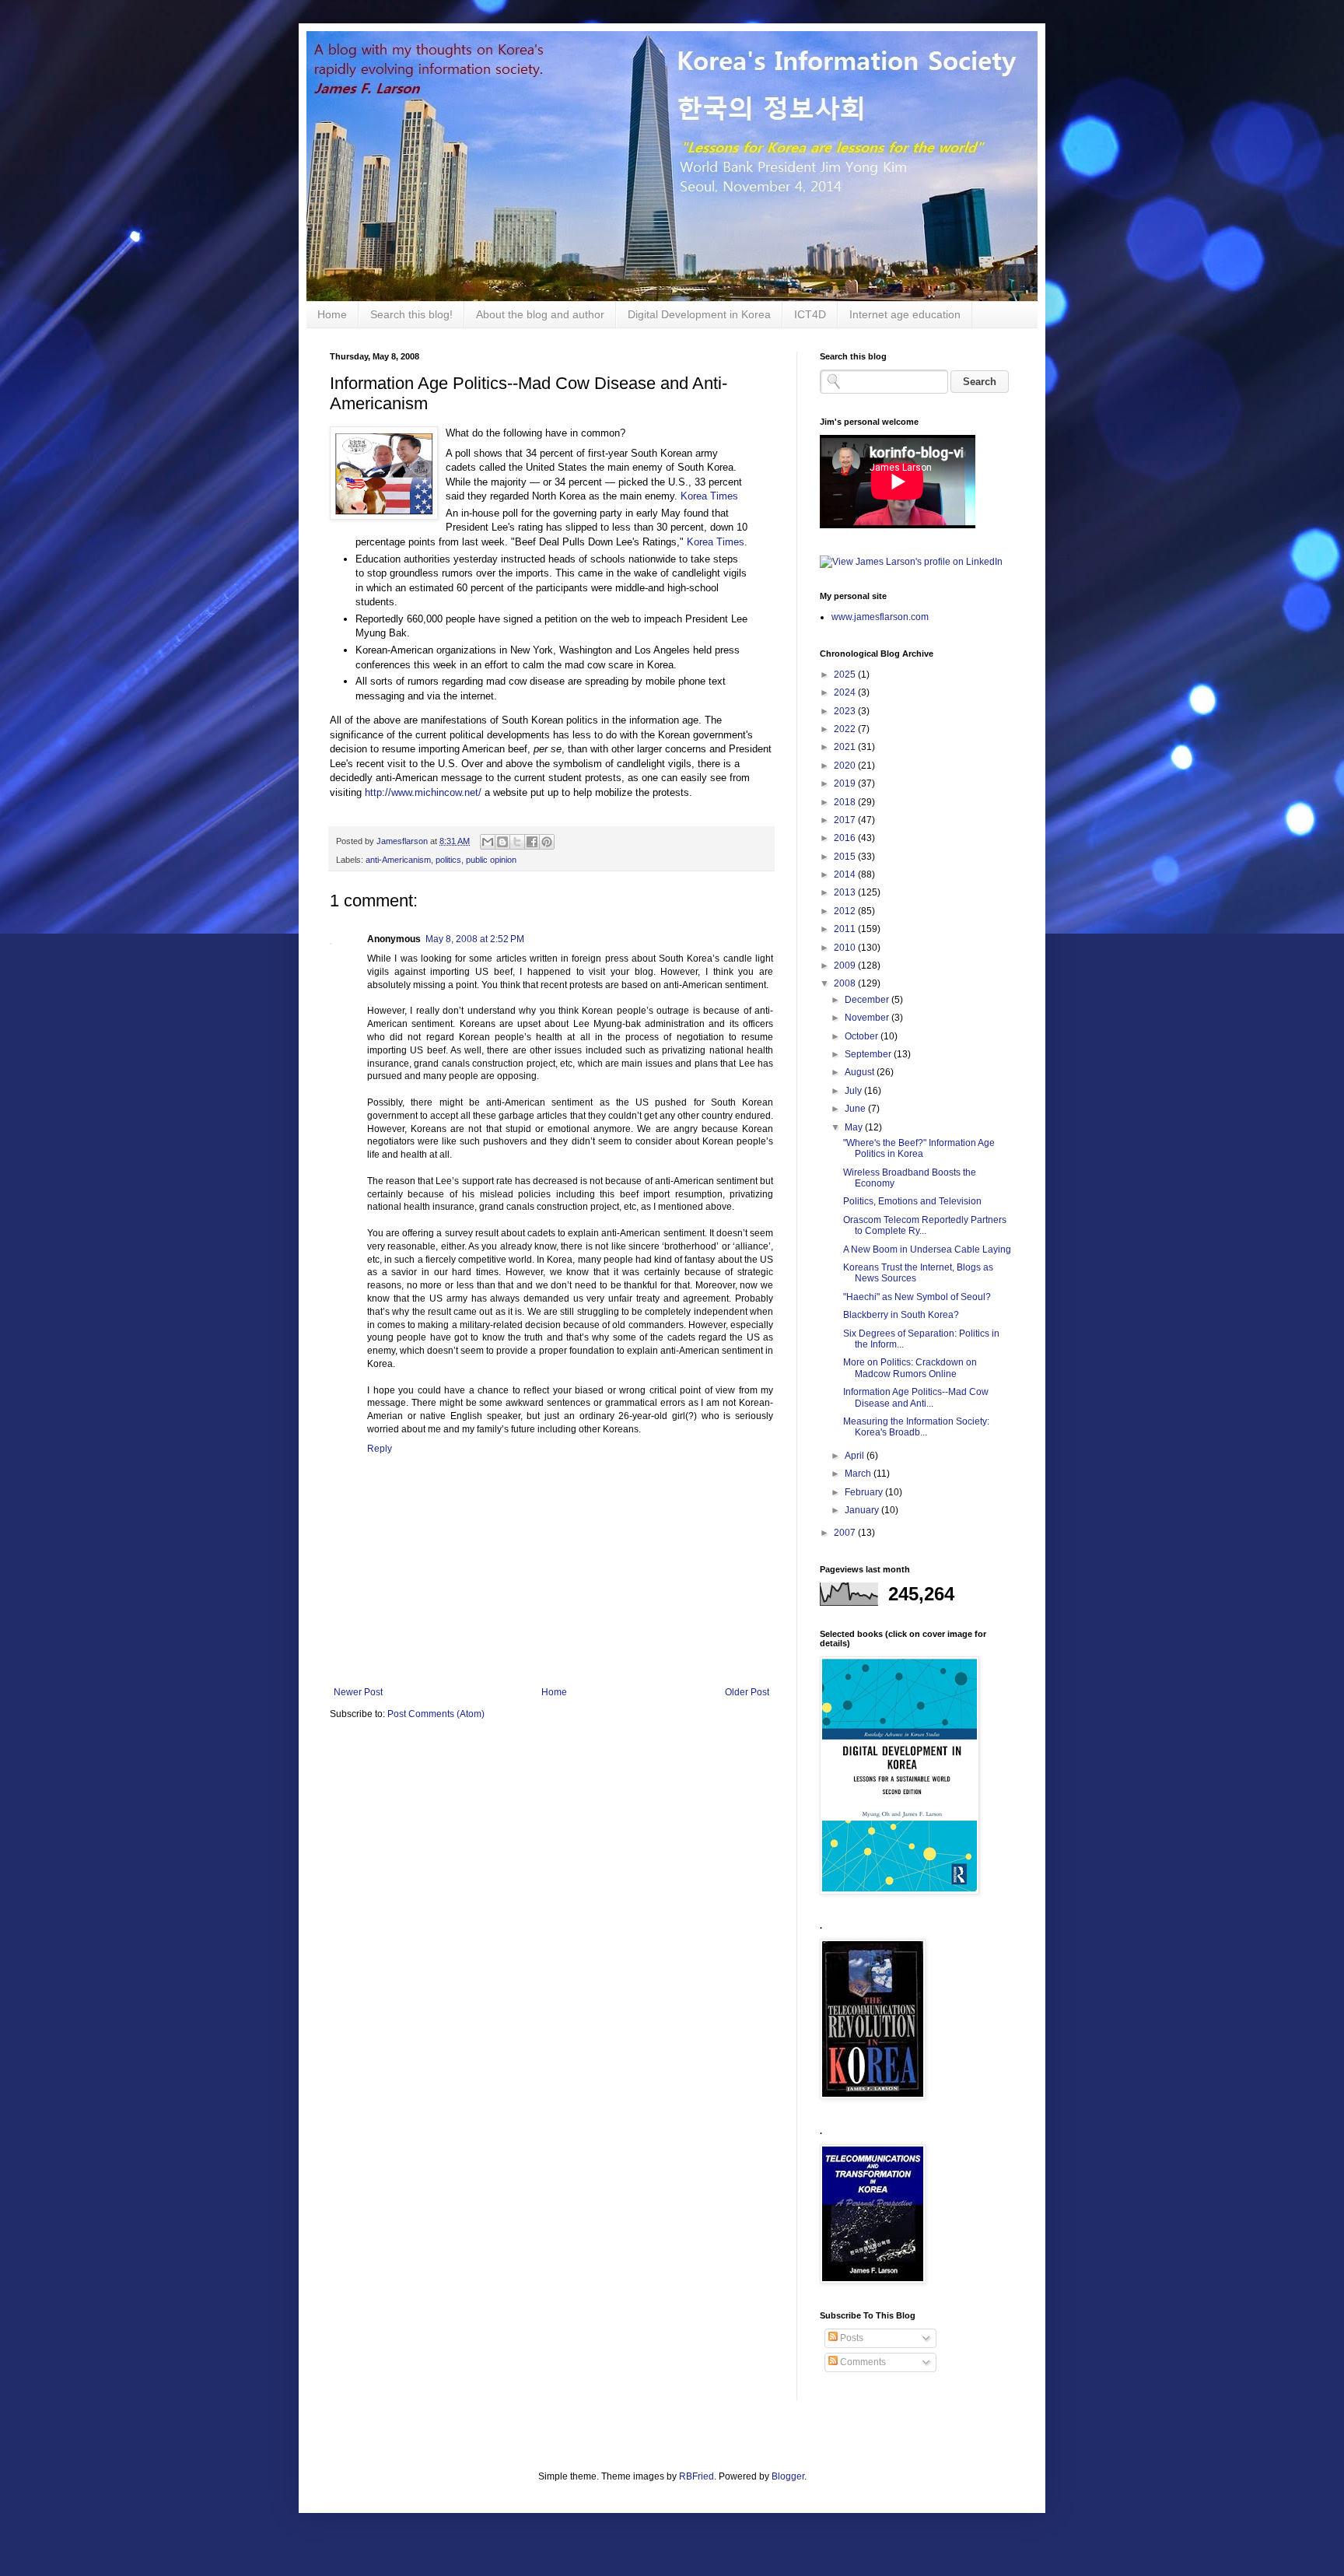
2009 (846, 966)
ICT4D (810, 314)
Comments (862, 2362)
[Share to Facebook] (532, 842)
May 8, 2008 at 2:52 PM (475, 939)
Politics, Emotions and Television (912, 1201)
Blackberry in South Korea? (901, 1315)
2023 (846, 711)
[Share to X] (517, 842)
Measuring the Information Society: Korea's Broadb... (916, 1427)
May (855, 1127)
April (856, 1456)
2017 (846, 820)
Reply (380, 1449)
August (861, 1072)
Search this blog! (411, 314)
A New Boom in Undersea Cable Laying (927, 1249)
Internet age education (905, 314)
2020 (846, 766)
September (869, 1054)
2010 (846, 948)
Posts (850, 2338)
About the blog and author (540, 314)
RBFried (696, 2476)
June (856, 1109)
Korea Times (709, 496)
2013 (846, 892)
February (865, 1492)
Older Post (747, 1692)
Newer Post (358, 1692)
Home (332, 314)
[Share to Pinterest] (547, 842)
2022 (846, 729)
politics (448, 860)
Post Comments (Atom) (436, 1714)
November (868, 1018)
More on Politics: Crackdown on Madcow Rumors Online (910, 1368)
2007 (846, 1533)
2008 (846, 983)
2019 (846, 783)
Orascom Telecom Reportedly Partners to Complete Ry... (925, 1225)
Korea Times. (717, 542)
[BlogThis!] (502, 842)
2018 (846, 802)
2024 (846, 692)
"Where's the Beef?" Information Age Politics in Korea (919, 1148)
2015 (846, 857)
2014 (846, 874)
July (854, 1091)
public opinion (491, 860)
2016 (846, 838)
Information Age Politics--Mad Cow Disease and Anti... (916, 1397)
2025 (846, 675)
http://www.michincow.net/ (423, 792)
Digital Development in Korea (699, 314)
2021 (846, 747)
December (868, 1000)
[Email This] (488, 842)
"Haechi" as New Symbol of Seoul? (917, 1297)
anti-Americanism (398, 860)
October (863, 1036)
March (859, 1474)
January (863, 1510)
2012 (846, 911)
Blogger (788, 2476)
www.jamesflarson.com (880, 617)
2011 (846, 929)
